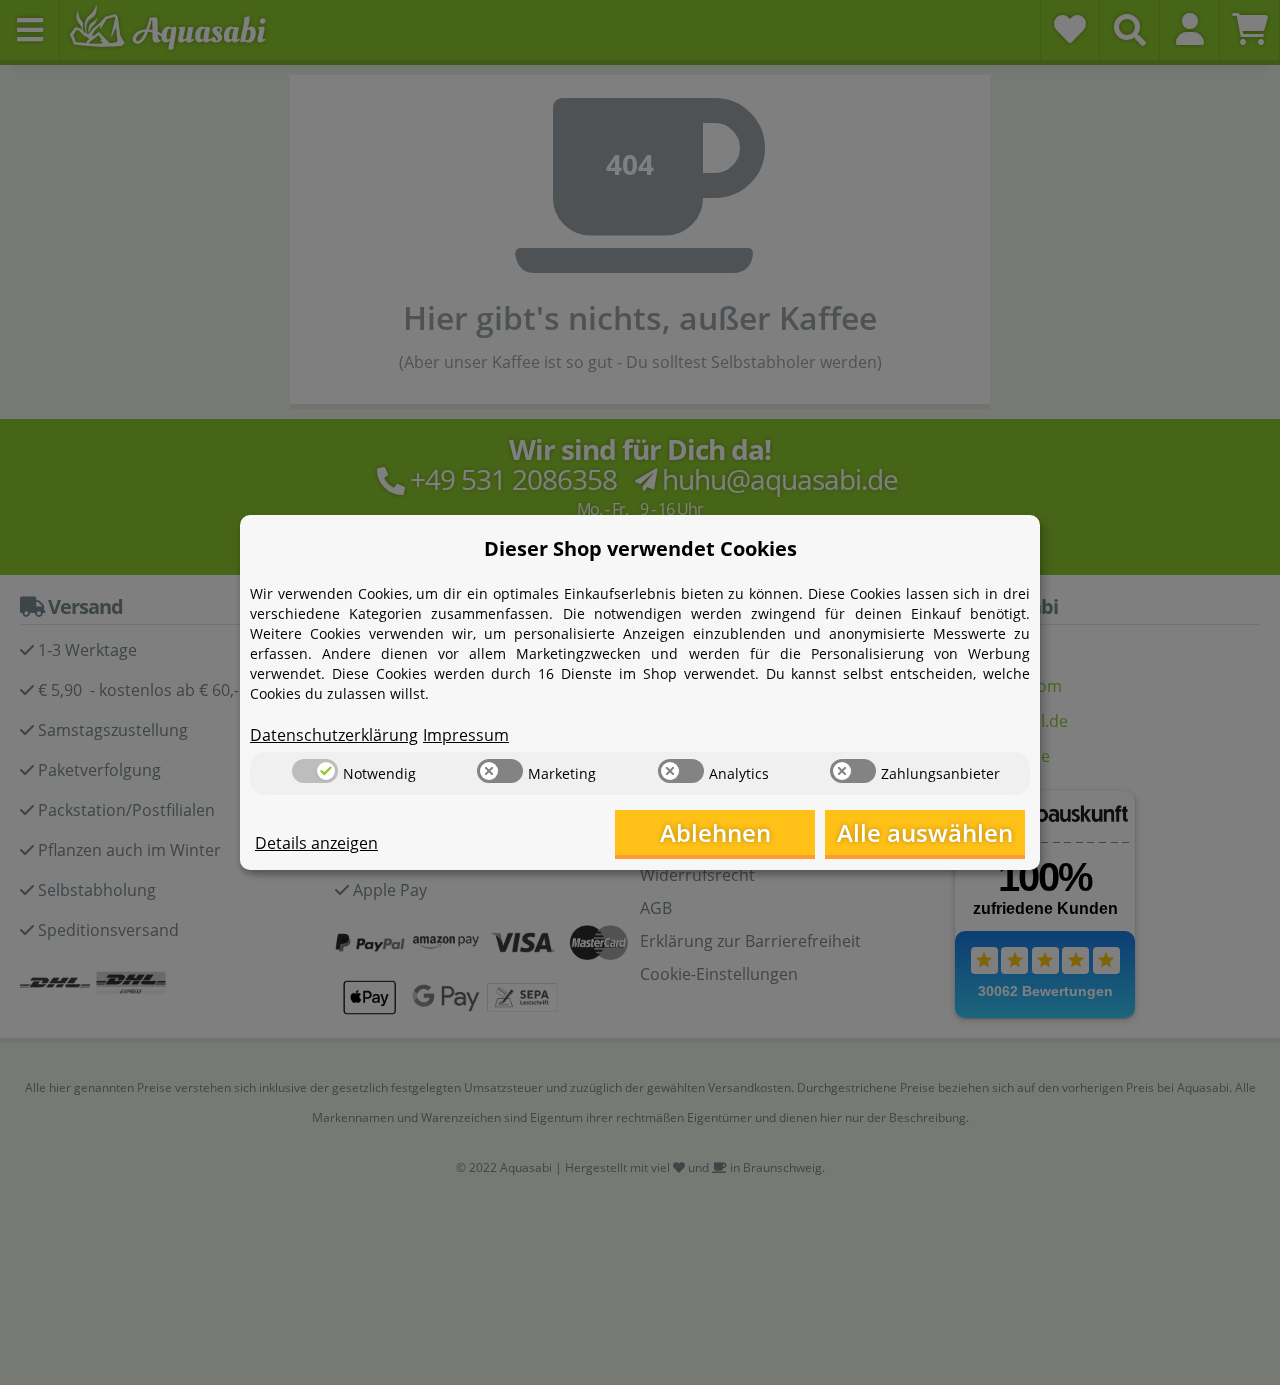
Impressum (466, 735)
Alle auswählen (925, 832)
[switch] (315, 771)
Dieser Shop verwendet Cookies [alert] (640, 548)
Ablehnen (715, 832)
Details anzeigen (316, 843)
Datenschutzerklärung (334, 735)
